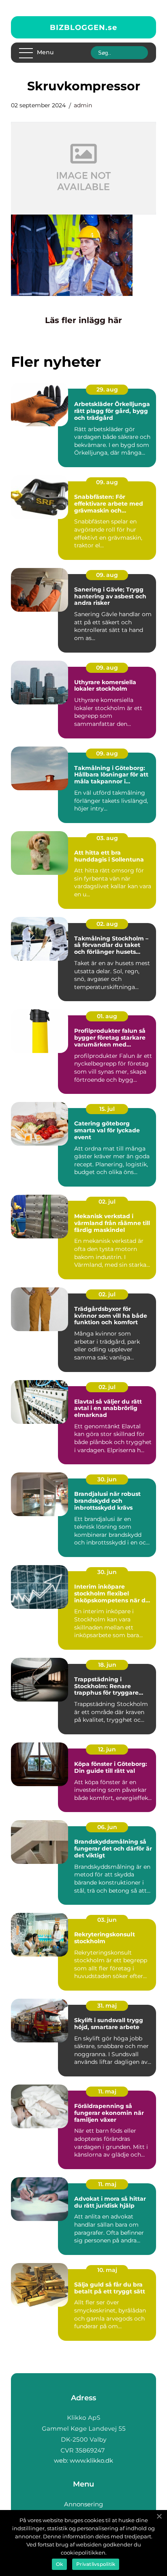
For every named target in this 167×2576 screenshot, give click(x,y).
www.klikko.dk (91, 2460)
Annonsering (83, 2504)
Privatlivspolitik (96, 2564)
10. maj (107, 2270)
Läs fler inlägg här (83, 320)
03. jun (107, 1920)
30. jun (107, 1479)
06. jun (107, 1827)
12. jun (107, 1749)
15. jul (107, 1109)
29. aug (107, 389)
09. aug (107, 482)
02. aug (107, 924)
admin (83, 105)
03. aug (107, 838)
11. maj (107, 2091)
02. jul (107, 1202)
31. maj (107, 2006)
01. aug (107, 1016)
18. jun (107, 1665)
